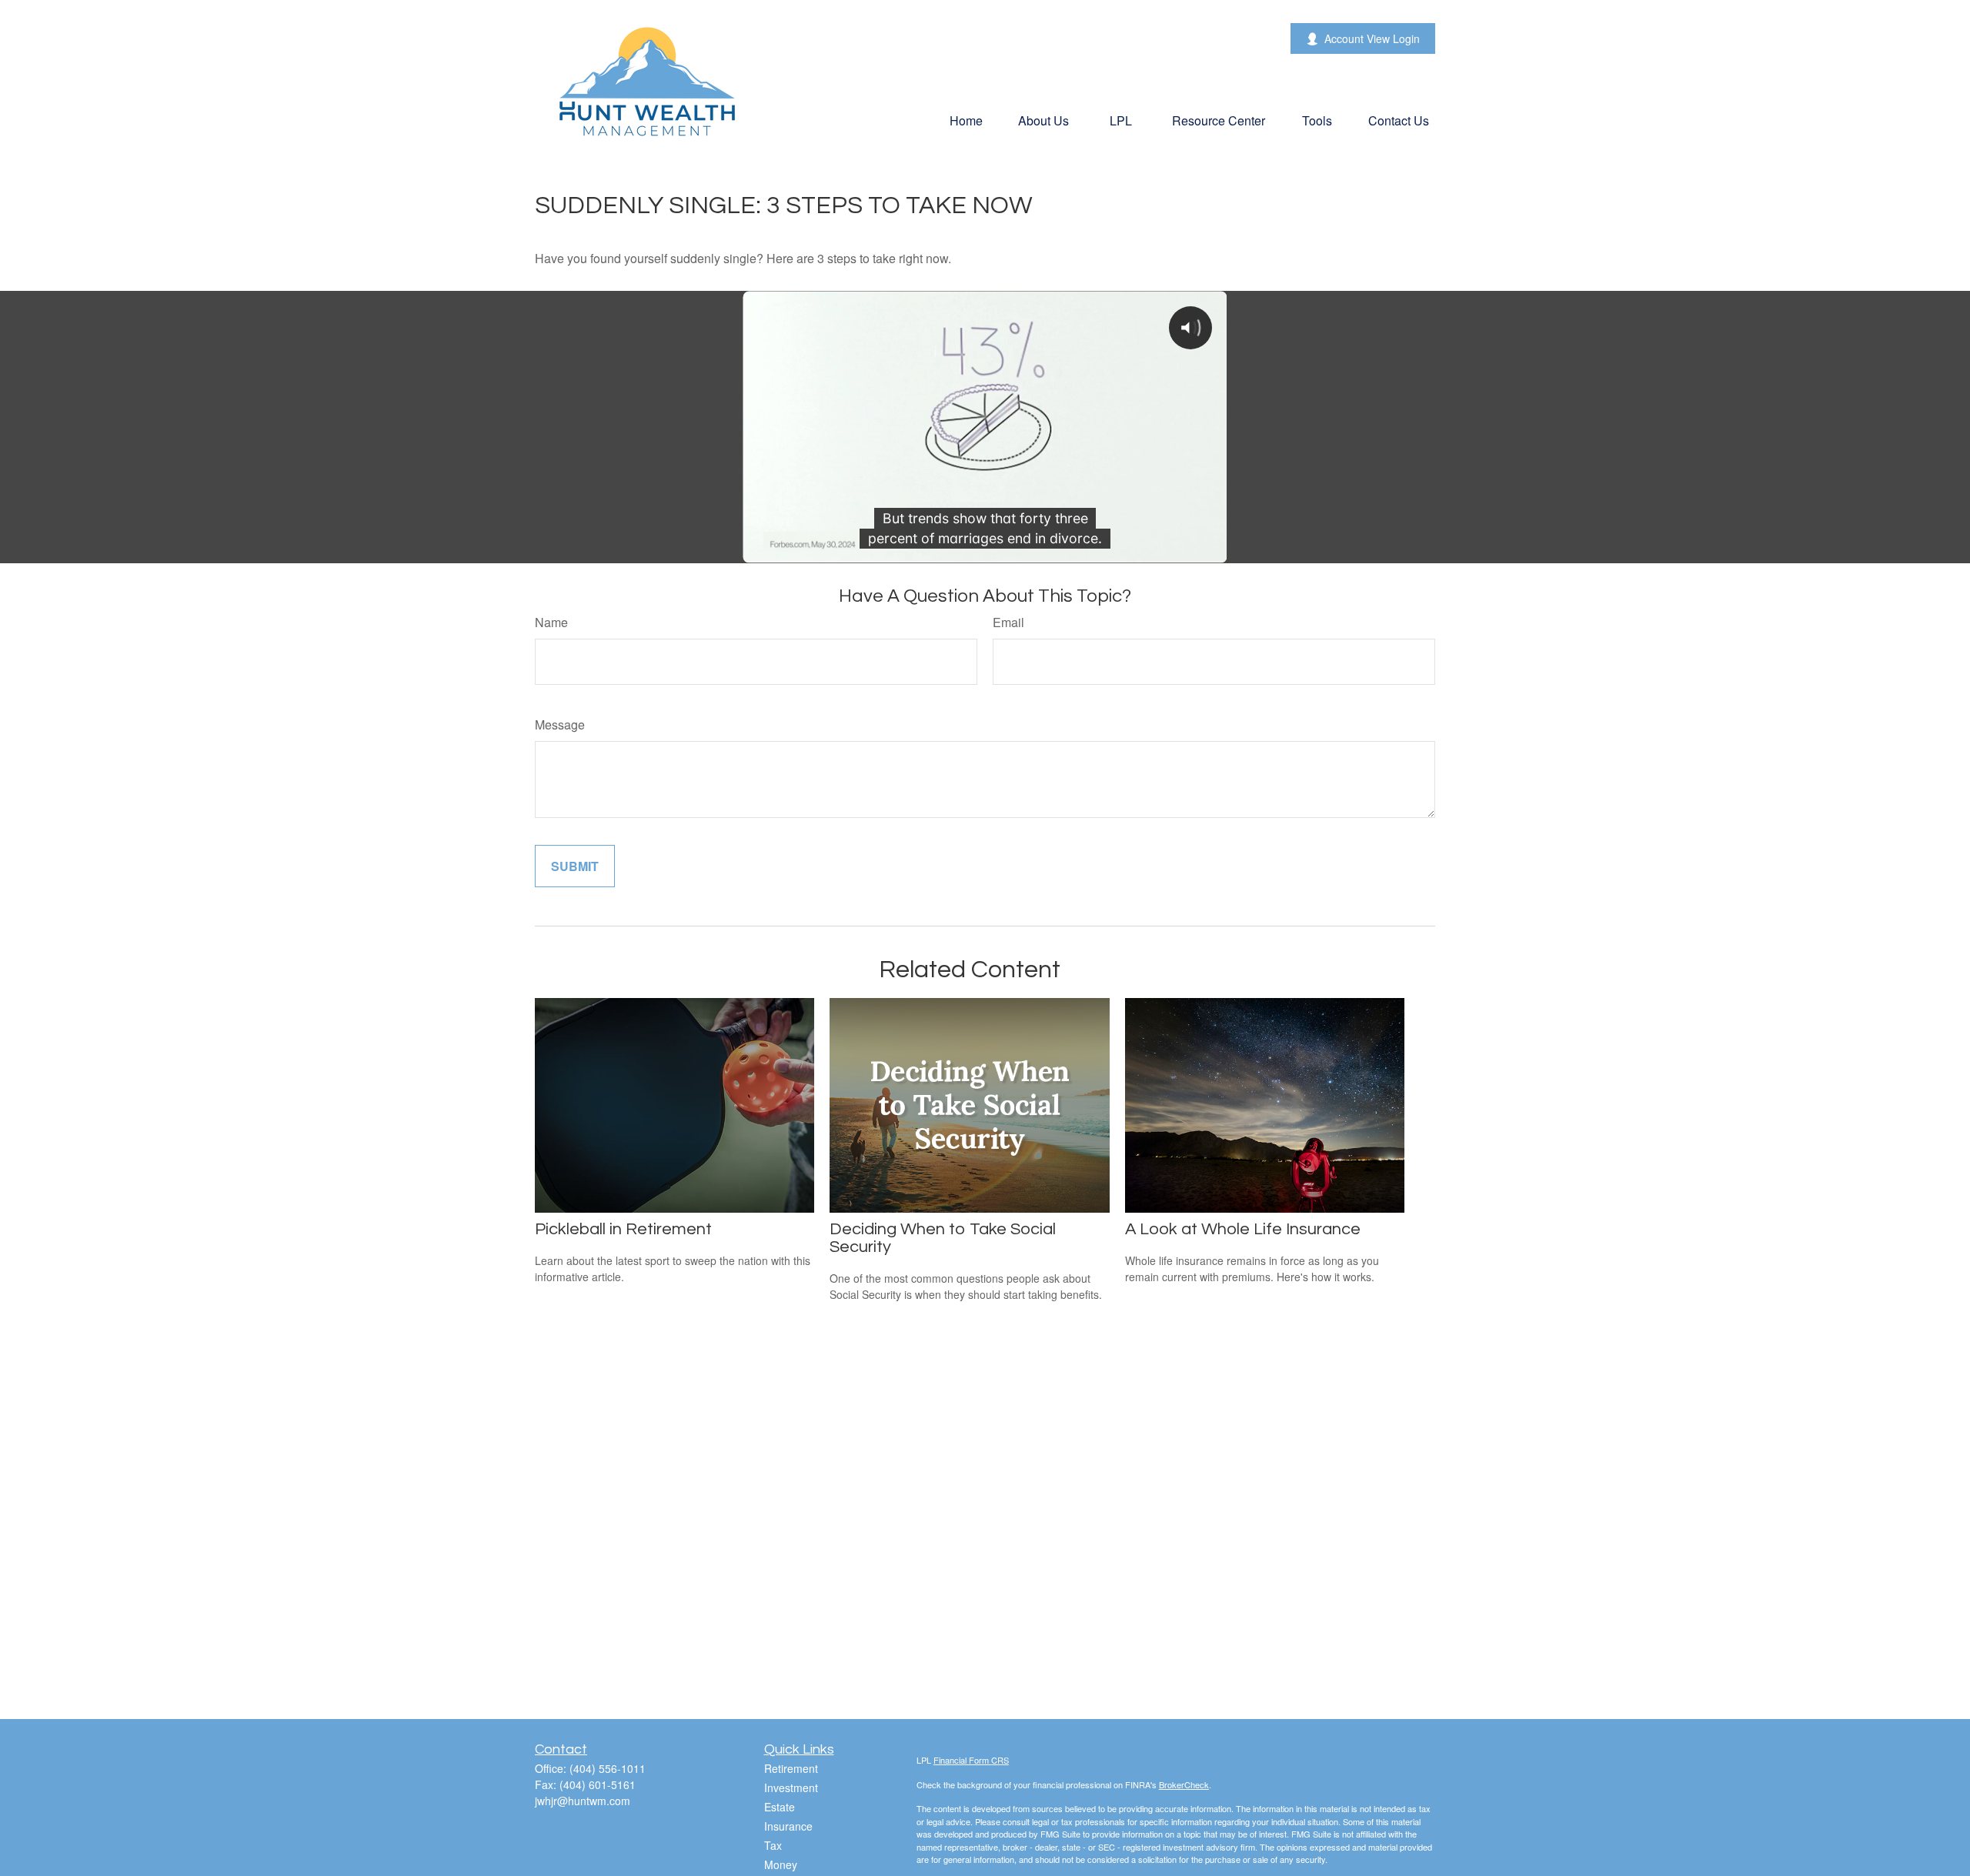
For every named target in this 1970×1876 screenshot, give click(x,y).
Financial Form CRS (971, 1760)
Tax (773, 1845)
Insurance (788, 1826)
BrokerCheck (1184, 1784)
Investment (791, 1788)
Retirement (791, 1768)
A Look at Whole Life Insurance (1243, 1229)
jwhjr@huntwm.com (583, 1801)
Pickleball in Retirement (623, 1229)
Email (1008, 622)
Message (560, 724)
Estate (780, 1807)
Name (551, 622)
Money (781, 1864)
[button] (966, 120)
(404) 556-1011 (608, 1768)
